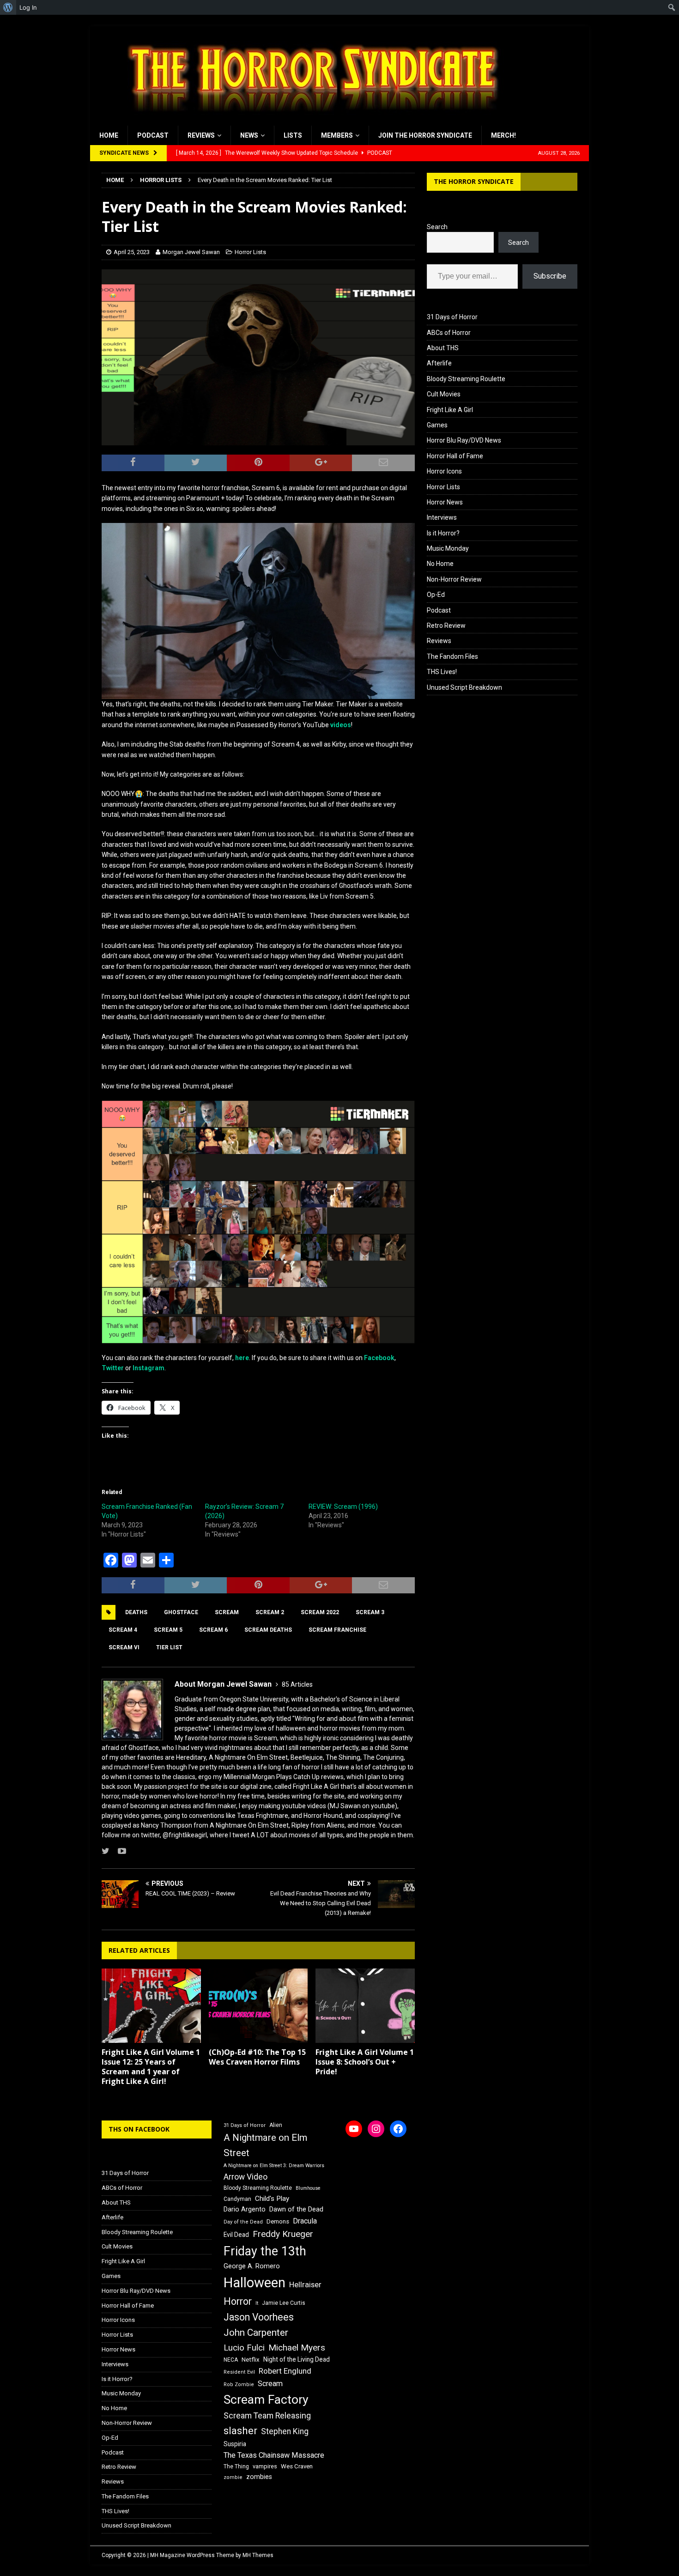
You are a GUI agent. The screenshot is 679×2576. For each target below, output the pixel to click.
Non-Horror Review (454, 579)
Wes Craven (297, 2466)
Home (109, 135)
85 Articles (297, 1684)
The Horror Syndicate (474, 181)
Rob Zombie (239, 2385)
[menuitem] (8, 7)
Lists (293, 135)
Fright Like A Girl (450, 410)
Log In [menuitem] (28, 7)
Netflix (251, 2360)
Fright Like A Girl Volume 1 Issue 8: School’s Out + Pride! (365, 2062)
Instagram (149, 1368)
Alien (276, 2125)
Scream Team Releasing (267, 2415)
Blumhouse (308, 2188)
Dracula (305, 2221)
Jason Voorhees (259, 2317)
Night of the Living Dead (297, 2359)
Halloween (255, 2283)
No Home (440, 564)
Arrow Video (246, 2177)
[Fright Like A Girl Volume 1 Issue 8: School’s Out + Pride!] (365, 2006)
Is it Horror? (443, 533)
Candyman (237, 2199)
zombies (259, 2477)
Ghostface (181, 1612)
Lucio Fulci (244, 2348)
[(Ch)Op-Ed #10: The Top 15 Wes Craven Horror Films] (258, 2006)
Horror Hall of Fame (455, 456)
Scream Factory (266, 2399)
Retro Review (446, 626)
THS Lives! (442, 672)
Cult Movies (444, 394)
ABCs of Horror (449, 333)
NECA (231, 2360)
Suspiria (235, 2444)
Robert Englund (285, 2371)
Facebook (379, 1358)
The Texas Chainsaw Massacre (274, 2455)
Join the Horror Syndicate (425, 135)
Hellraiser (305, 2285)
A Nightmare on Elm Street (265, 2145)
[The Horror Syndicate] (309, 121)
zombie (233, 2477)
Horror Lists (250, 252)
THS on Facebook (139, 2129)
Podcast (153, 135)
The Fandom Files (452, 656)
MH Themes (258, 2555)
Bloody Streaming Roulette (466, 379)
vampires (265, 2466)
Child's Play (272, 2199)
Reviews (201, 135)
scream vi (124, 1647)
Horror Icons (444, 471)
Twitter (113, 1368)
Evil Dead (236, 2235)
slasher (240, 2431)
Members (337, 135)
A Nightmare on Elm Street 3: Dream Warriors (274, 2166)
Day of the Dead (243, 2222)
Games (437, 425)
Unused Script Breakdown (464, 687)
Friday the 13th (265, 2251)
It (257, 2303)
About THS (443, 348)
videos (341, 725)
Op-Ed (436, 595)
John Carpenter (256, 2333)
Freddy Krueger (283, 2234)
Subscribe (550, 276)
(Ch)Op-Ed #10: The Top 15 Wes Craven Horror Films (257, 2057)
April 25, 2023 (132, 252)
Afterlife (439, 363)
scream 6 (213, 1630)
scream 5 (168, 1630)
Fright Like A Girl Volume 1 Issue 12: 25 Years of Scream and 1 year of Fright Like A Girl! (151, 2066)
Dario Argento (245, 2209)
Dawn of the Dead (296, 2209)
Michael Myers (297, 2348)
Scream (227, 1612)
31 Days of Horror (452, 317)
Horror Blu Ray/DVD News (464, 440)
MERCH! (503, 135)
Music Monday (448, 548)
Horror (238, 2301)
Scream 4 (123, 1630)
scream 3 (370, 1612)
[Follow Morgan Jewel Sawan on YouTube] (118, 1851)
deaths (136, 1612)
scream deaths (268, 1630)
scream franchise (337, 1630)
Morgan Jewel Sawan (191, 252)
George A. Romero (252, 2266)
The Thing (236, 2467)
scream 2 (270, 1612)
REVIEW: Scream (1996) (343, 1507)
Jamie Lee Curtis (284, 2303)
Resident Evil (239, 2372)
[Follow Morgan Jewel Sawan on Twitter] (106, 1851)
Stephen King (285, 2431)
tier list (169, 1647)
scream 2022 (320, 1612)
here (242, 1358)
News (249, 135)
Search (437, 227)
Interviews (442, 517)
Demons (278, 2221)
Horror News (445, 502)
